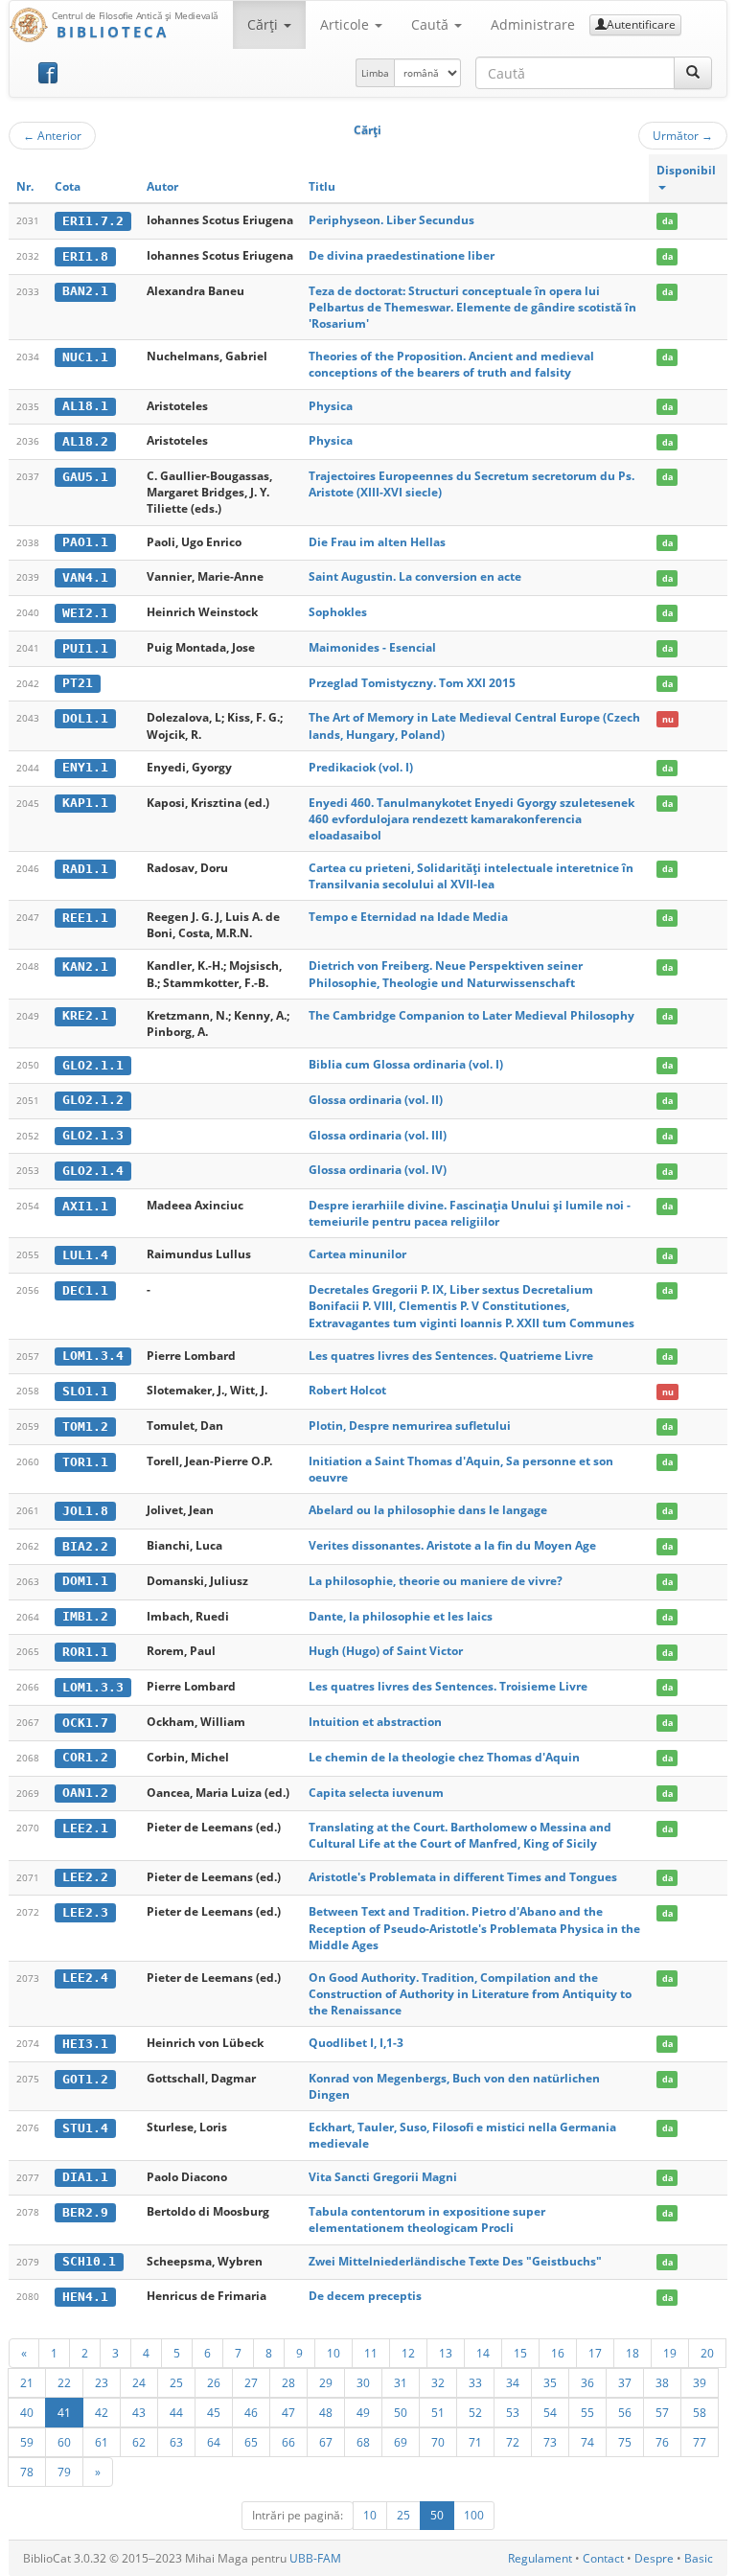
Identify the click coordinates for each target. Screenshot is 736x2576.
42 (102, 2412)
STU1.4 (85, 2128)
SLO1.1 (85, 1391)
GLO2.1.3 (93, 1135)
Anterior (52, 135)
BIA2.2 (85, 1546)
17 (595, 2353)
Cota (68, 186)
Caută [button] (432, 24)
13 (446, 2353)
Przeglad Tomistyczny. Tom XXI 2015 (412, 683)
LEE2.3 (85, 1912)
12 (408, 2353)
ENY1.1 (85, 767)
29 (326, 2382)
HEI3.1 (85, 2044)
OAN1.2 (85, 1793)
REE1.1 (85, 918)
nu (668, 718)
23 (102, 2382)
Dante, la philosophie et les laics (401, 1616)
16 (558, 2353)
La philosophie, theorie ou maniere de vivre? (436, 1581)
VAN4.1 (85, 577)
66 (288, 2442)
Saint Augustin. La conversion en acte (415, 576)
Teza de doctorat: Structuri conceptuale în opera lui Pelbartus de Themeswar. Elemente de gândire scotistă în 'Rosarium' (472, 307)
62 (139, 2442)
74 (587, 2442)
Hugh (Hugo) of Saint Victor (386, 1651)
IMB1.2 (85, 1616)
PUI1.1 (85, 648)
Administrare (533, 24)
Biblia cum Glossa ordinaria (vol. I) (406, 1064)
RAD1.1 (85, 869)
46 (251, 2412)
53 (513, 2412)
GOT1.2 (85, 2079)
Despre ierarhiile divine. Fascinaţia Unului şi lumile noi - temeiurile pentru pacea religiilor (470, 1213)
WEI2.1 (85, 613)
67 (326, 2442)
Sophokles (338, 612)
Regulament (540, 2558)
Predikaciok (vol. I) (361, 767)
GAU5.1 (85, 477)
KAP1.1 (85, 803)
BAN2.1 (85, 291)
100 (474, 2515)
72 (513, 2442)
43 (139, 2412)
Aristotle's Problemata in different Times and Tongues (463, 1877)
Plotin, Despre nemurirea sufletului (410, 1426)
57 (662, 2412)
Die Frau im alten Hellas (377, 542)
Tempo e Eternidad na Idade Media (408, 917)
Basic (699, 2558)
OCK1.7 (85, 1723)
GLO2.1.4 (93, 1171)
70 (438, 2442)
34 (513, 2382)
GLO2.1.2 (93, 1100)
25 (176, 2382)
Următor (683, 135)
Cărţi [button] (264, 24)
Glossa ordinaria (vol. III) (378, 1135)
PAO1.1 (85, 542)
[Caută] (693, 73)
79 (64, 2472)
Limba (375, 73)
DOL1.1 (85, 718)
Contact (603, 2558)
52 (475, 2412)
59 (27, 2442)
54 (550, 2412)
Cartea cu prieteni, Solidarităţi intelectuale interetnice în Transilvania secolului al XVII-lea (471, 876)
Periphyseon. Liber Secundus (391, 220)
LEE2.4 (85, 1978)
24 (139, 2382)
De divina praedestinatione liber (402, 255)
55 (587, 2412)
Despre (654, 2558)
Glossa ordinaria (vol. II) (376, 1100)
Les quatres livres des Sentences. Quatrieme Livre (451, 1356)
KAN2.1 (85, 966)
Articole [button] (346, 24)
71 (475, 2442)
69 (401, 2442)
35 (550, 2382)
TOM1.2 (85, 1426)
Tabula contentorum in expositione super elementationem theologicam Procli (427, 2219)
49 (363, 2412)
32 (438, 2382)
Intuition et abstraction (375, 1722)
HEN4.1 (85, 2297)
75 (625, 2442)
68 (363, 2442)
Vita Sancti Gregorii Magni (383, 2177)
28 (288, 2382)
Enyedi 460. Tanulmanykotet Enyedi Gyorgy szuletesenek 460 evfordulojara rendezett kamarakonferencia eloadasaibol (471, 819)
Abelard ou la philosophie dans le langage (428, 1510)
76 (662, 2442)
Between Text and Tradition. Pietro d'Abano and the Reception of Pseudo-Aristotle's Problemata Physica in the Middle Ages (474, 1928)
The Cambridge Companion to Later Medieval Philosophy (471, 1015)
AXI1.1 (85, 1206)
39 (700, 2382)
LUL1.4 (85, 1255)
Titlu (322, 186)
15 (520, 2353)
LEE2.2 (85, 1877)
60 (64, 2442)
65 (251, 2442)
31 (401, 2382)
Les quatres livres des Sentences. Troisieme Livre (448, 1686)
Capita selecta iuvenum (376, 1793)
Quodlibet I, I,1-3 (356, 2043)
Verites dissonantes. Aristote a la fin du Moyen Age (452, 1545)
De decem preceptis (365, 2296)
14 (483, 2353)
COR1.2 (85, 1757)
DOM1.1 (85, 1581)
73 (550, 2442)
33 (475, 2382)
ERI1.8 (85, 256)
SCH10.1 (89, 2261)
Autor (162, 186)
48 (326, 2412)
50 (401, 2412)
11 (371, 2353)
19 (670, 2353)
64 (214, 2442)
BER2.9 (85, 2212)
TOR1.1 (85, 1462)
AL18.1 (85, 406)
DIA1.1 (85, 2177)
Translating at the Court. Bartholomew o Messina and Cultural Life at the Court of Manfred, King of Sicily (460, 1835)
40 (27, 2412)
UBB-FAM (315, 2558)
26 (214, 2382)
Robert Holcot (347, 1390)
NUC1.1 (85, 357)
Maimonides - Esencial (372, 647)
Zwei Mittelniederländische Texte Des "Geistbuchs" (455, 2261)
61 (102, 2442)
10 (333, 2353)
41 (64, 2412)
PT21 (78, 683)
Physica (331, 406)
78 (27, 2472)
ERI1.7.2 (93, 221)
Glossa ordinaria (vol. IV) (378, 1170)
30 (363, 2382)
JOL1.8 (85, 1511)
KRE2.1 (85, 1015)
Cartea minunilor (357, 1254)
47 (288, 2412)
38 (662, 2382)
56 (625, 2412)
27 (251, 2382)
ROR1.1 (85, 1652)
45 (214, 2412)
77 (700, 2442)
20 (707, 2353)
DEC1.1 (85, 1290)
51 (438, 2412)
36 (587, 2382)
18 (632, 2353)
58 (700, 2412)
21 (27, 2382)
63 (176, 2442)
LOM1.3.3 (93, 1687)
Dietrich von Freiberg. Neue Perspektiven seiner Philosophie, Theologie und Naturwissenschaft (446, 974)
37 (625, 2382)
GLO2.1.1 (93, 1065)
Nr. (25, 186)
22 (64, 2382)
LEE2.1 (85, 1828)
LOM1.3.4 (93, 1356)
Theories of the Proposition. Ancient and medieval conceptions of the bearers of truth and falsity (451, 364)
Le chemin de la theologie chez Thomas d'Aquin (444, 1757)
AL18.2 (85, 441)
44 (176, 2412)
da (667, 221)
